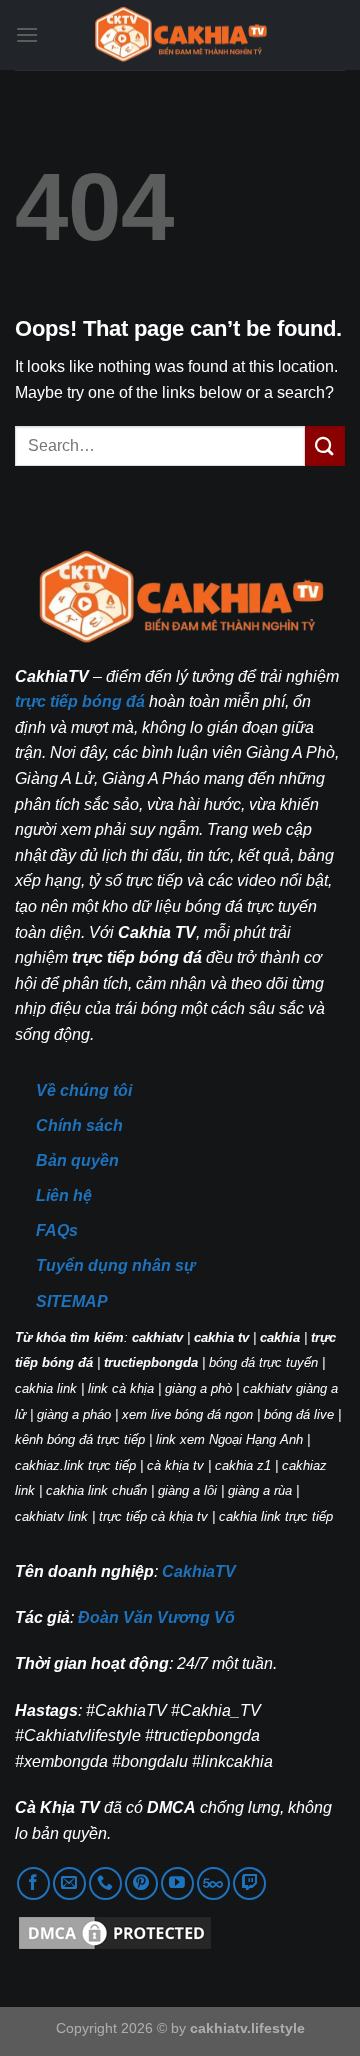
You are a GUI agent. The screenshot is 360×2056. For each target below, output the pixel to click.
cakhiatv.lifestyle (247, 2028)
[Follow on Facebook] (33, 1883)
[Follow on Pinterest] (141, 1883)
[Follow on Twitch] (249, 1883)
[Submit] (325, 445)
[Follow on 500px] (213, 1883)
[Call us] (105, 1883)
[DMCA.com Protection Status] (115, 1932)
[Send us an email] (69, 1883)
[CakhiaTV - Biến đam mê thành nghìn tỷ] (180, 35)
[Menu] (27, 34)
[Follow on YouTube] (177, 1883)
